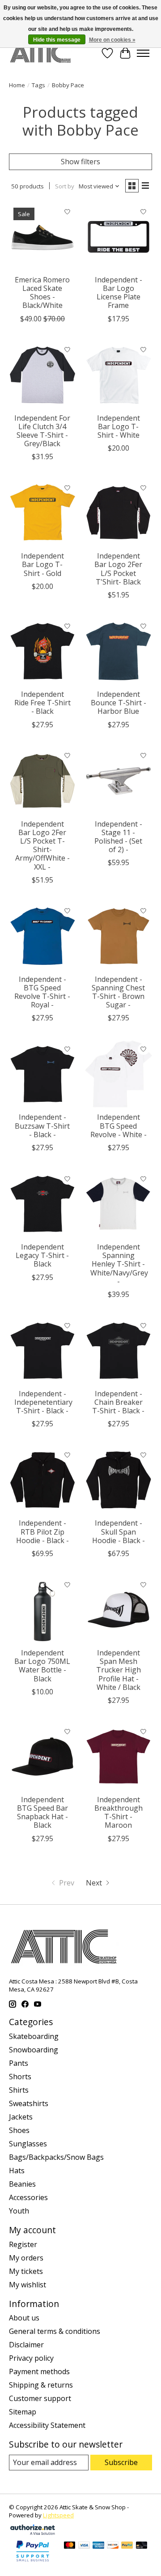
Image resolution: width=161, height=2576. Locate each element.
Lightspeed (58, 2515)
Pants (19, 2063)
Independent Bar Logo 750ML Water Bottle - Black (42, 1666)
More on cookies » (112, 40)
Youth (19, 2211)
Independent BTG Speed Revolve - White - (119, 1126)
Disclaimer (26, 2345)
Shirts (19, 2090)
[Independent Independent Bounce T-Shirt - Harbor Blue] (119, 651)
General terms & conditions (55, 2331)
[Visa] (84, 2546)
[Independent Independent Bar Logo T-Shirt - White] (119, 375)
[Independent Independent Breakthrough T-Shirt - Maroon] (119, 1757)
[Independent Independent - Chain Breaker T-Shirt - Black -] (119, 1351)
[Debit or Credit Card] (142, 2546)
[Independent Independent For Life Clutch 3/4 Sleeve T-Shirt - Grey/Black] (42, 375)
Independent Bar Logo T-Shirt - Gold (42, 564)
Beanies (22, 2184)
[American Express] (98, 2546)
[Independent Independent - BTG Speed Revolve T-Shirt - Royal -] (42, 936)
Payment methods (39, 2371)
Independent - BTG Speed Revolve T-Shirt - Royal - (42, 992)
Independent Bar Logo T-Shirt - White (119, 426)
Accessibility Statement (47, 2425)
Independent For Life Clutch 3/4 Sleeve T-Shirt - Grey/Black (42, 431)
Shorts (20, 2077)
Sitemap (23, 2412)
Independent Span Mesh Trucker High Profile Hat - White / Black (119, 1670)
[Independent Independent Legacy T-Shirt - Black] (42, 1204)
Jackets (21, 2117)
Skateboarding (34, 2036)
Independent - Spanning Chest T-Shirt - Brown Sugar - (118, 992)
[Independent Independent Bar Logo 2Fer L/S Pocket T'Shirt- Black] (119, 513)
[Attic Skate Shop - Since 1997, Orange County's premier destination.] (40, 53)
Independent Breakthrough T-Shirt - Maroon (119, 1813)
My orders (26, 2258)
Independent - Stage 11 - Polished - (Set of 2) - (118, 837)
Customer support (40, 2398)
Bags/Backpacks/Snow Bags (56, 2157)
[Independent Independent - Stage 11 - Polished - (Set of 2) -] (119, 781)
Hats (17, 2171)
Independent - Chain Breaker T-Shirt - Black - (118, 1402)
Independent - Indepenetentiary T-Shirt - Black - (43, 1402)
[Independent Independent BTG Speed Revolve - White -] (119, 1074)
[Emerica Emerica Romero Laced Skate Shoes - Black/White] (42, 237)
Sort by (65, 186)
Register (23, 2244)
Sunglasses (28, 2144)
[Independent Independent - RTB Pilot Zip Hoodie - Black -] (42, 1480)
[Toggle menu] (143, 53)
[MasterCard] (70, 2546)
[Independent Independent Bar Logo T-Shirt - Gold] (42, 513)
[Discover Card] (113, 2546)
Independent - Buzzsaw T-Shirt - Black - (42, 1126)
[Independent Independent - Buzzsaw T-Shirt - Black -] (42, 1074)
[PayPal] (127, 2546)
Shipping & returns (41, 2385)
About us (24, 2318)
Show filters (80, 162)
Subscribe (121, 2462)
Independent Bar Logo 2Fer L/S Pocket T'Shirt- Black (118, 569)
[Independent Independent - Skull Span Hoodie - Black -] (119, 1480)
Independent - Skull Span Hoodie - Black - (119, 1531)
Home (17, 85)
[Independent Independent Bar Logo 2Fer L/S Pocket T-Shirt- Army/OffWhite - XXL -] (42, 781)
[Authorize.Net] (33, 2532)
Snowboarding (34, 2050)
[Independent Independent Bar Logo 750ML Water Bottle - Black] (42, 1610)
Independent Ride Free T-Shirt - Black (42, 703)
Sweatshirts (29, 2103)
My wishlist (28, 2285)
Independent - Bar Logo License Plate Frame (119, 293)
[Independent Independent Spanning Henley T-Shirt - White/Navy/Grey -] (119, 1204)
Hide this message (57, 40)
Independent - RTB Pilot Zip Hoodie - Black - (42, 1531)
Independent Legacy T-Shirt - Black (42, 1255)
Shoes (19, 2130)
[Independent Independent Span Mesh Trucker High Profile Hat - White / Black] (119, 1610)
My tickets (26, 2271)
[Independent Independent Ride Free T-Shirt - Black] (42, 651)
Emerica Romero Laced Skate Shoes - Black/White (42, 293)
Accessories (28, 2197)
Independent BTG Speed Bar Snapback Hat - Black (42, 1813)
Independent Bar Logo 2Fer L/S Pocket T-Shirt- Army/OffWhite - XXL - (42, 845)
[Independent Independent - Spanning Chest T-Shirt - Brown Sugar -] (119, 936)
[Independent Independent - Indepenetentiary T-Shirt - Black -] (42, 1351)
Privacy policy (31, 2358)
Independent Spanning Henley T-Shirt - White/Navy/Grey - (119, 1264)
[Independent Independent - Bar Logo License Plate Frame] (119, 237)
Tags (38, 85)
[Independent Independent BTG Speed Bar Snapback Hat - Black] (42, 1757)
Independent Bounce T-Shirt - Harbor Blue (119, 703)
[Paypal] (33, 2562)
